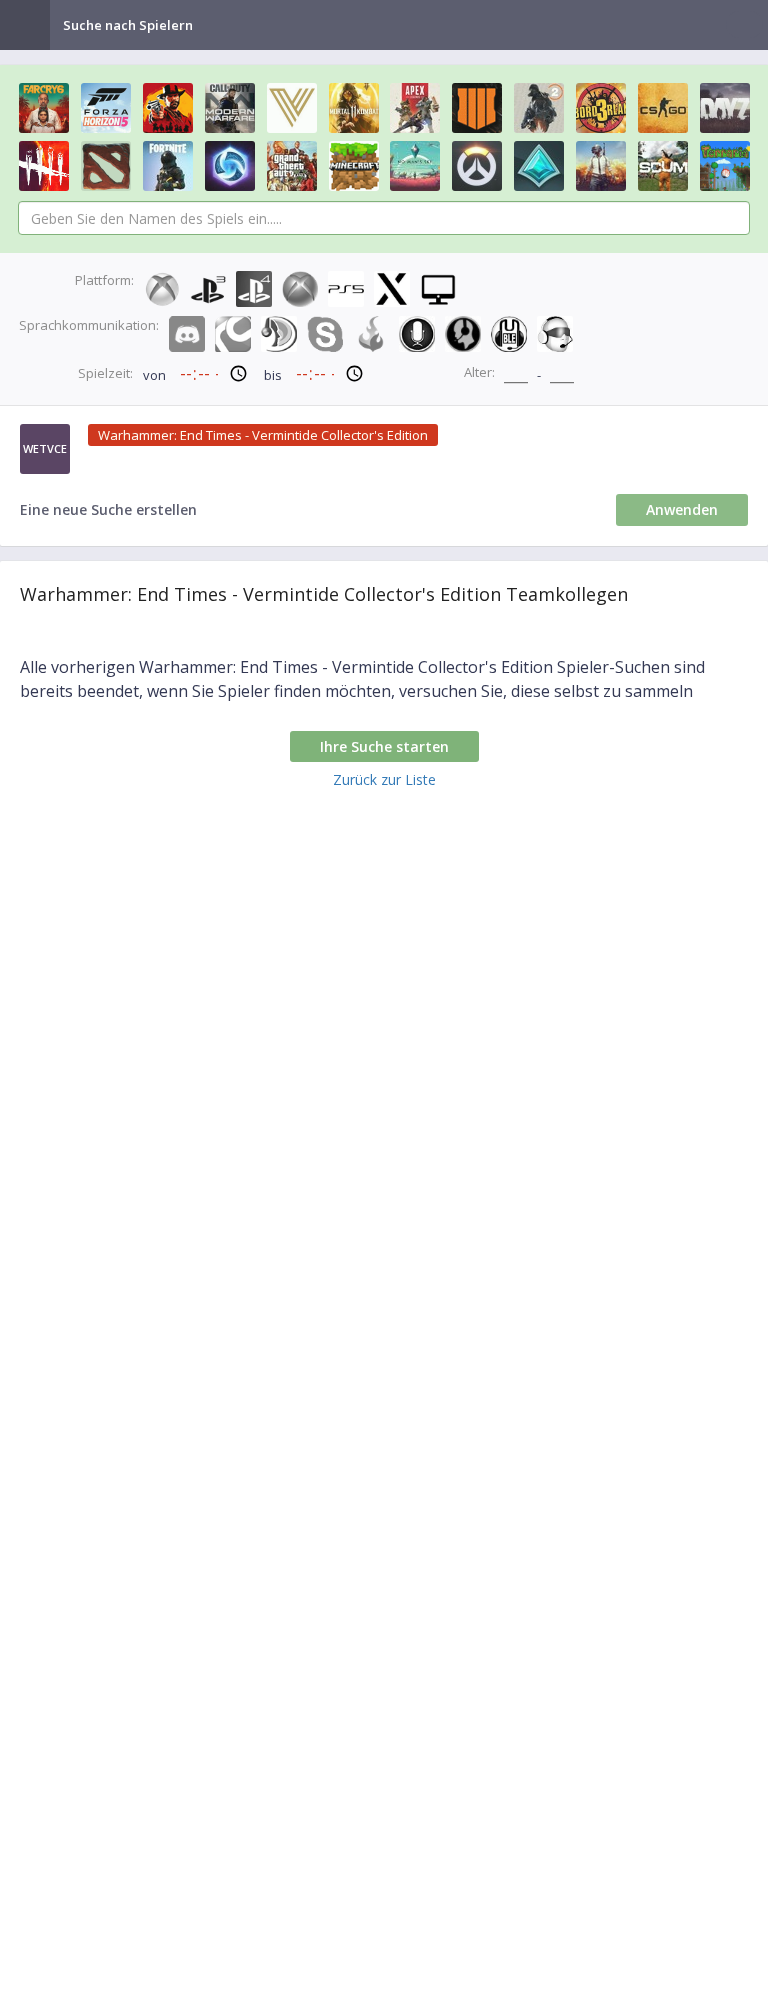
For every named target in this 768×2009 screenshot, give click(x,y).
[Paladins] (539, 166)
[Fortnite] (168, 166)
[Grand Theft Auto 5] (292, 166)
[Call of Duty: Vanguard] (292, 108)
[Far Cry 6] (44, 108)
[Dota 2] (106, 166)
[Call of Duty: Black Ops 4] (477, 108)
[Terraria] (725, 166)
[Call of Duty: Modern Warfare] (230, 108)
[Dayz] (725, 108)
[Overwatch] (477, 166)
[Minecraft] (354, 166)
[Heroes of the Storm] (230, 166)
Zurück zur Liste (384, 779)
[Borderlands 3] (601, 108)
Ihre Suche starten (384, 746)
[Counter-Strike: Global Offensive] (663, 108)
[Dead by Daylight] (44, 166)
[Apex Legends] (415, 108)
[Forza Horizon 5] (106, 108)
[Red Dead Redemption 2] (168, 108)
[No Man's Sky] (415, 166)
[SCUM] (663, 166)
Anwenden (682, 509)
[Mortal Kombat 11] (354, 108)
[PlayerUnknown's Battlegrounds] (601, 166)
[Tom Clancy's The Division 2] (539, 108)
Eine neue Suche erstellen (108, 509)
